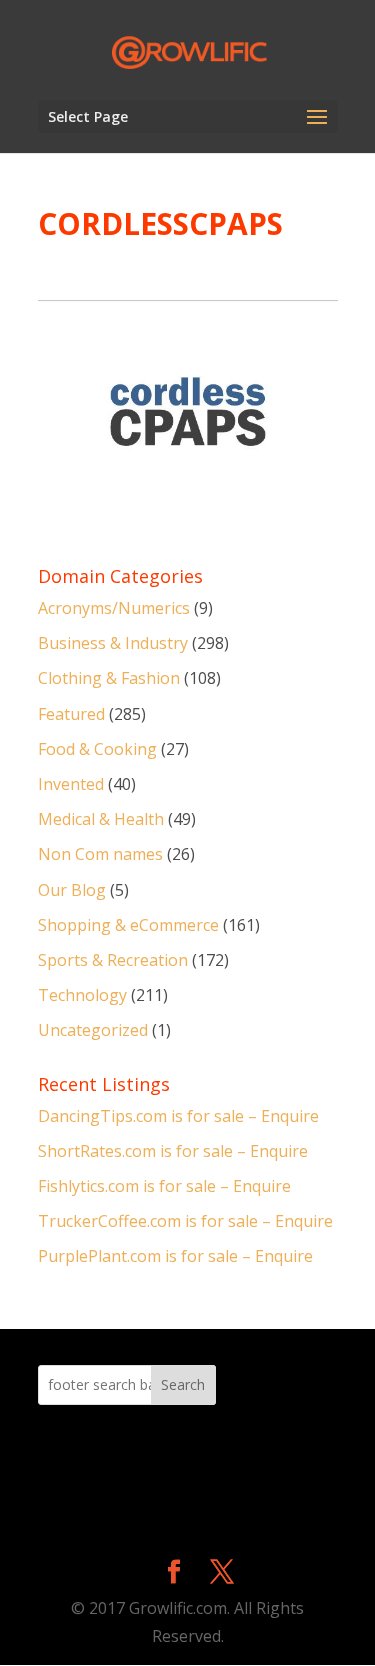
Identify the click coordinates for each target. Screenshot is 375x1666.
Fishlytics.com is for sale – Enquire (164, 1186)
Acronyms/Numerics (114, 608)
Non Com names (100, 854)
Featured (71, 714)
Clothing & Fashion (109, 678)
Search (183, 1384)
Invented (71, 784)
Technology (82, 995)
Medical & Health (101, 819)
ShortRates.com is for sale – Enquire (173, 1151)
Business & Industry (113, 643)
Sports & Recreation (113, 960)
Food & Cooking (97, 749)
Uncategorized (93, 1030)
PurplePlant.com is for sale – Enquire (175, 1256)
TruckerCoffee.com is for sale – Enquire (185, 1221)
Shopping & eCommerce (128, 925)
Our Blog (72, 890)
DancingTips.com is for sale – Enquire (178, 1116)
